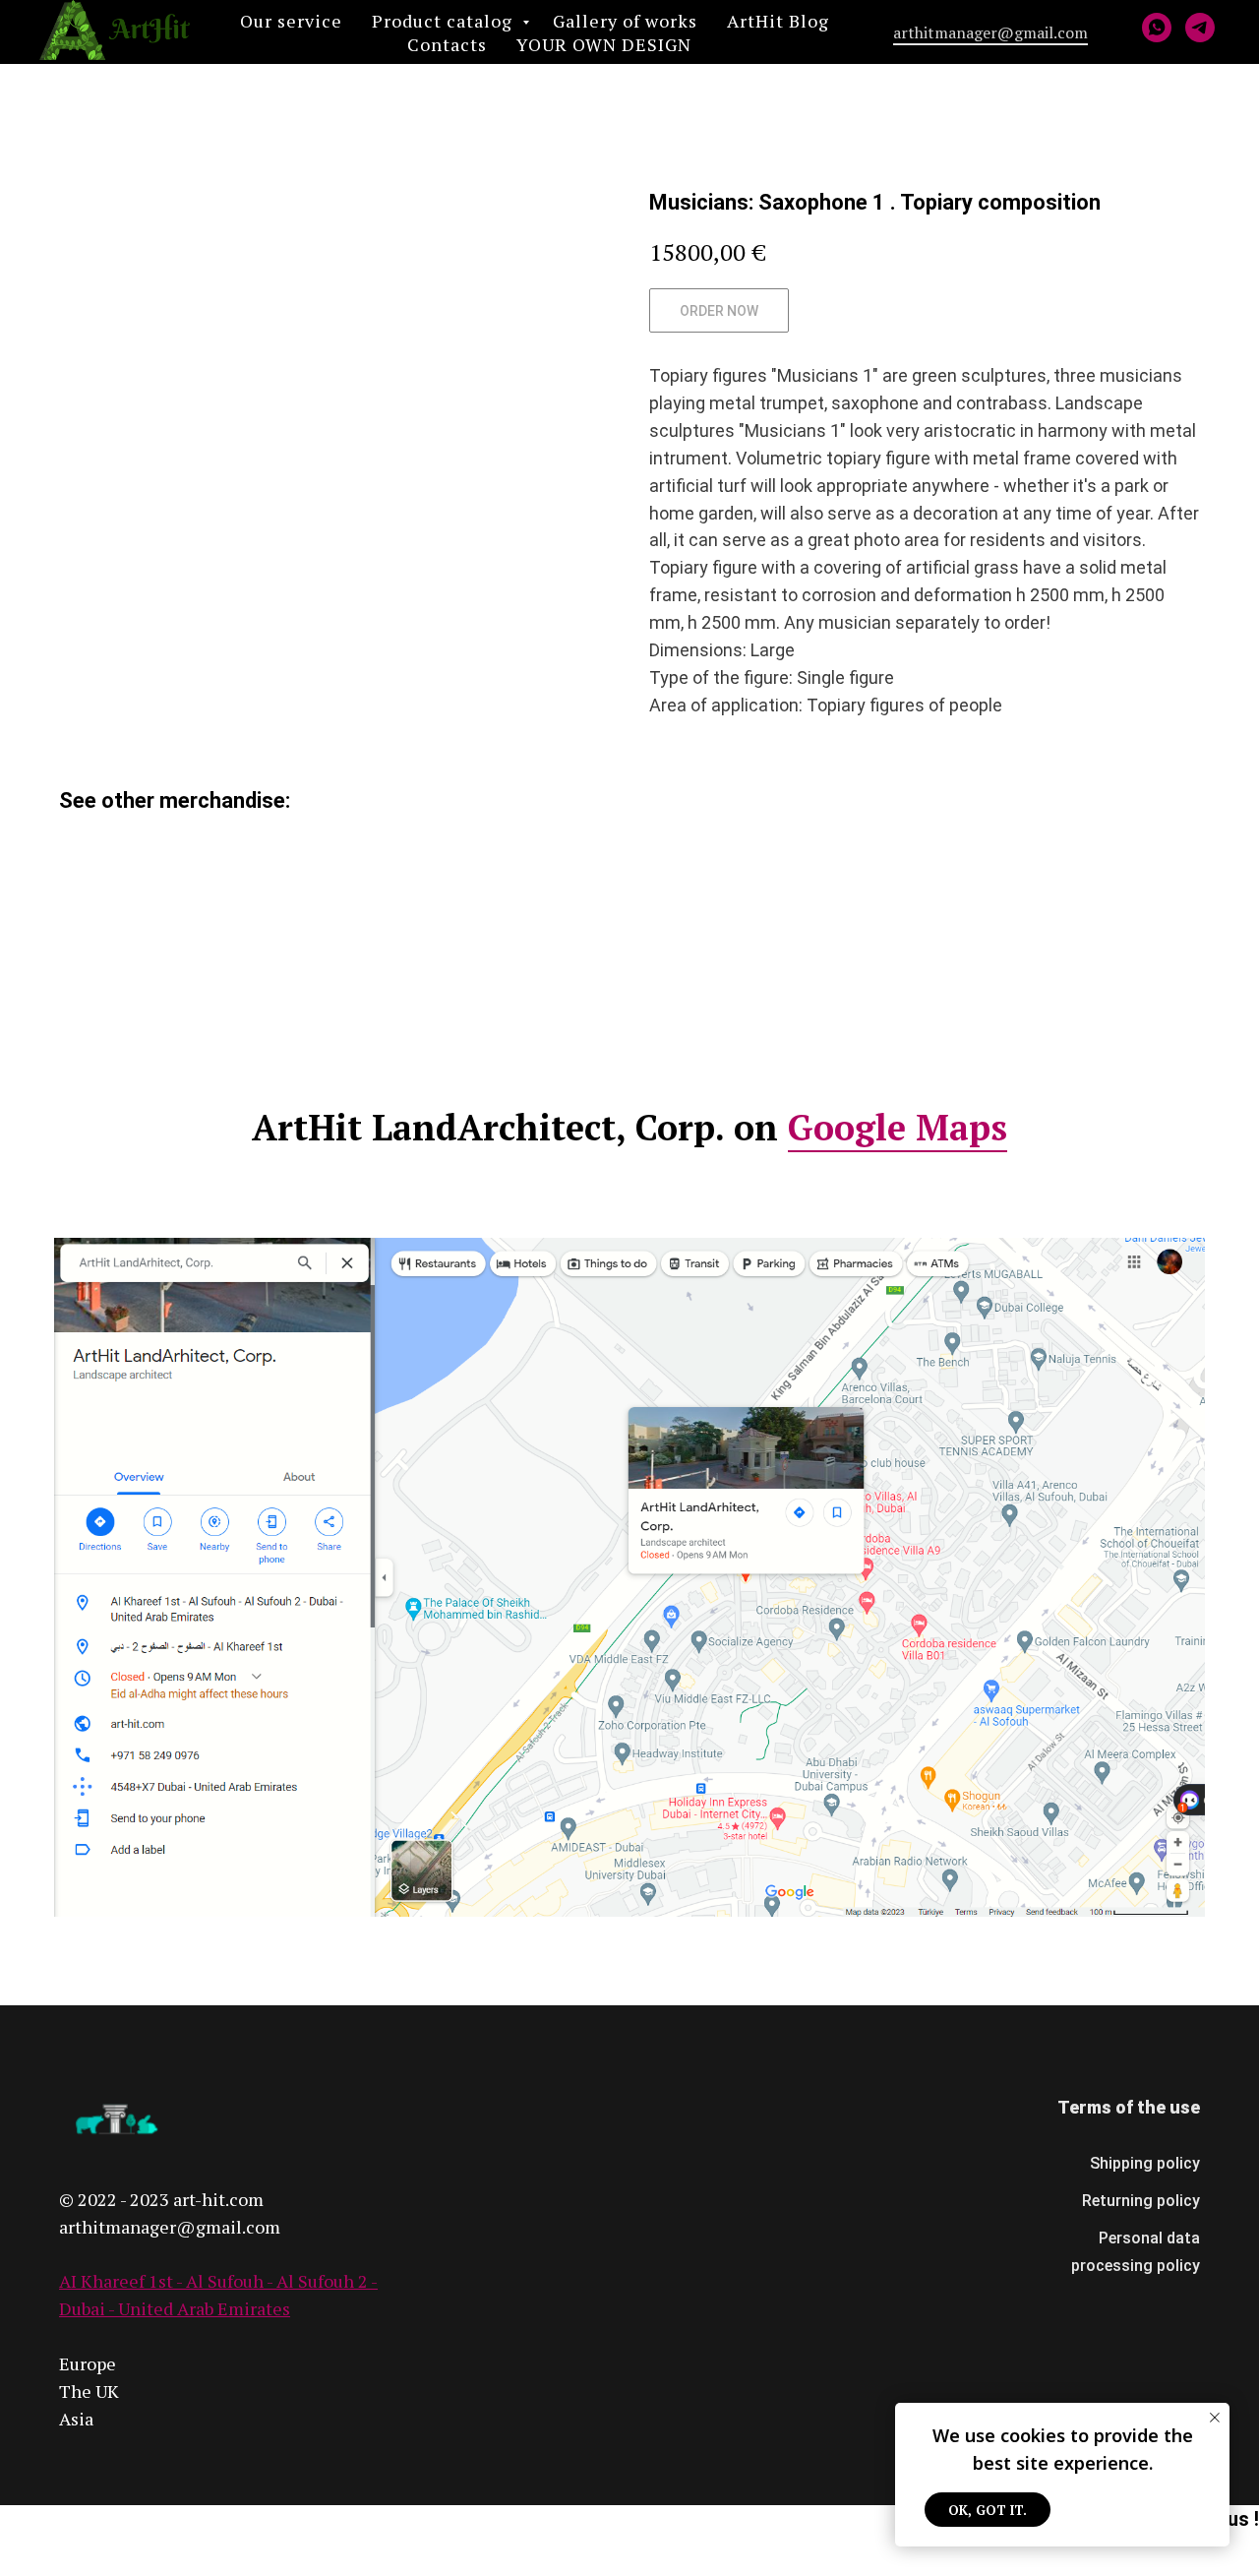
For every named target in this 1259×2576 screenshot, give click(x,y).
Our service (291, 21)
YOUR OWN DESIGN (604, 44)
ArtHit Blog (778, 21)
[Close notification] (1215, 2418)
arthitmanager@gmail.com (990, 32)
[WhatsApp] (1157, 28)
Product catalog (445, 21)
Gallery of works (625, 21)
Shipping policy (1145, 2163)
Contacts (447, 44)
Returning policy (1141, 2201)
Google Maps (898, 1127)
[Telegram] (1200, 28)
